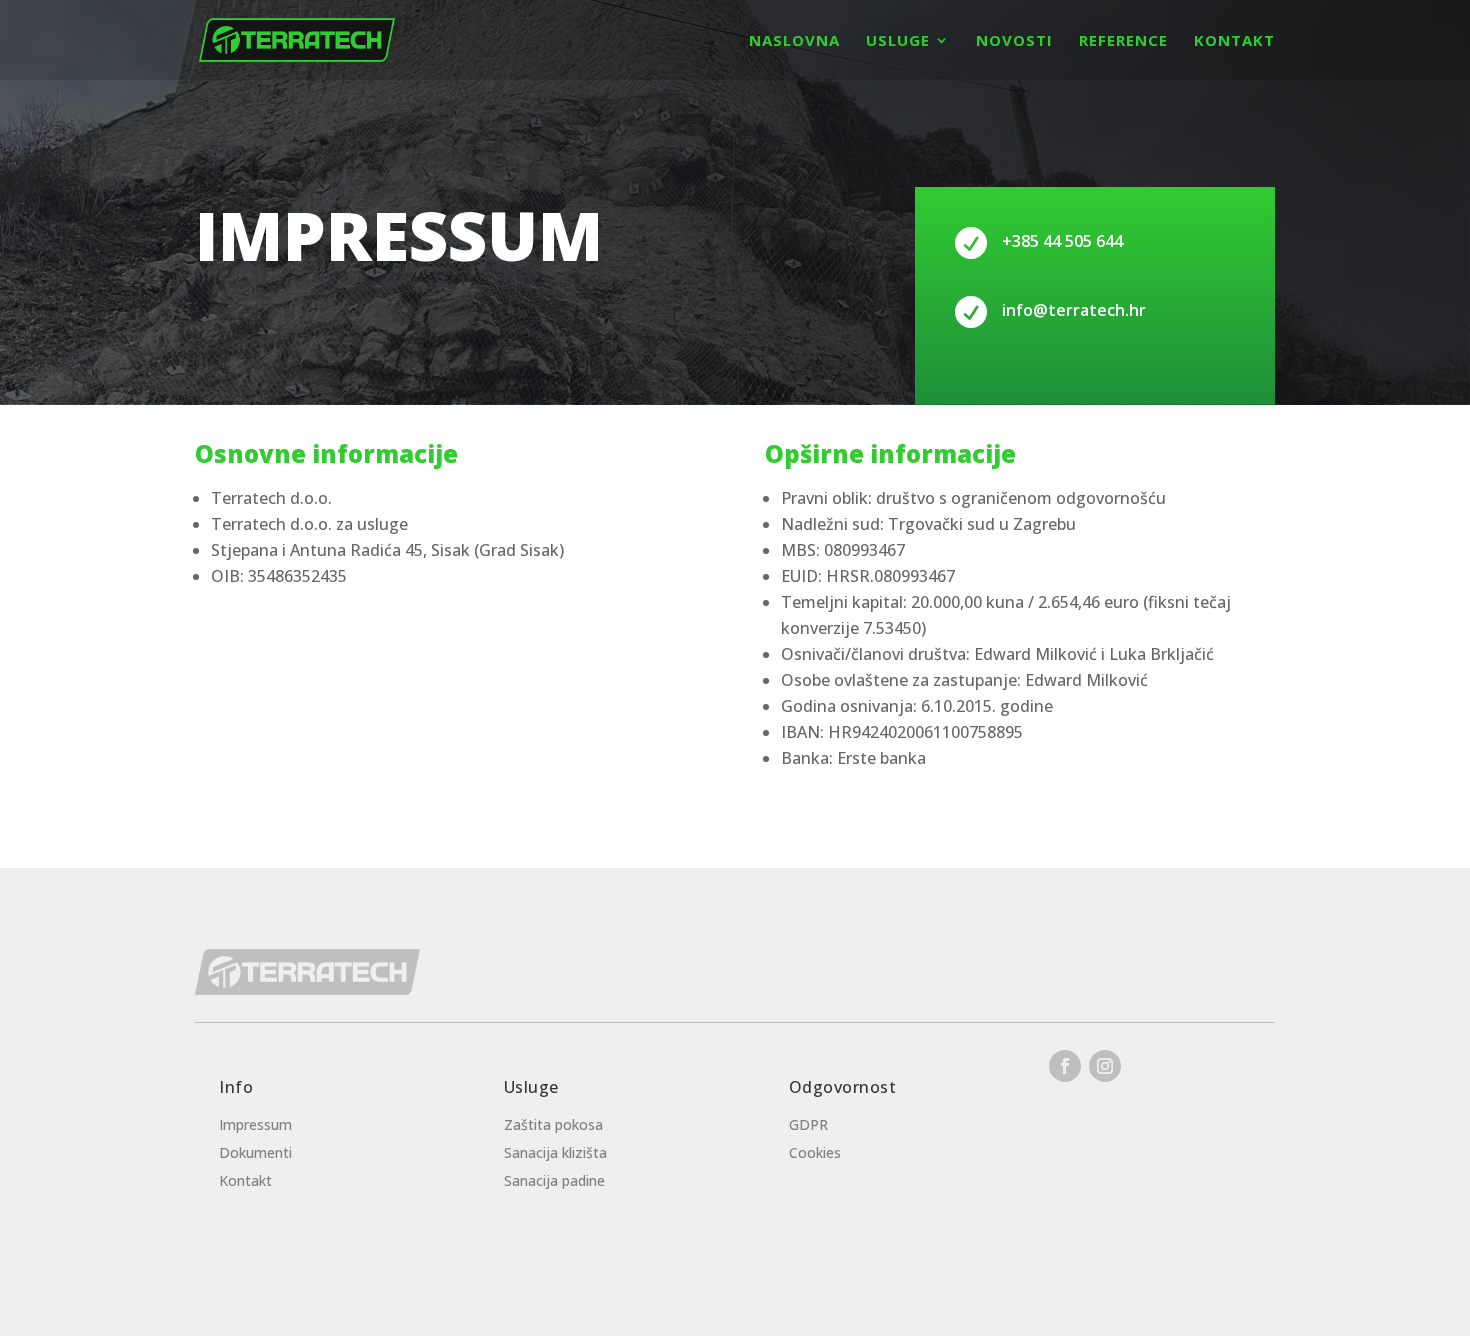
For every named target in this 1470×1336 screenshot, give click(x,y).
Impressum (255, 1124)
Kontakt (1234, 41)
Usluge (898, 41)
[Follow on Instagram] (1105, 1066)
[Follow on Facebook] (1065, 1066)
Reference (1123, 41)
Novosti (1014, 41)
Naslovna (794, 41)
